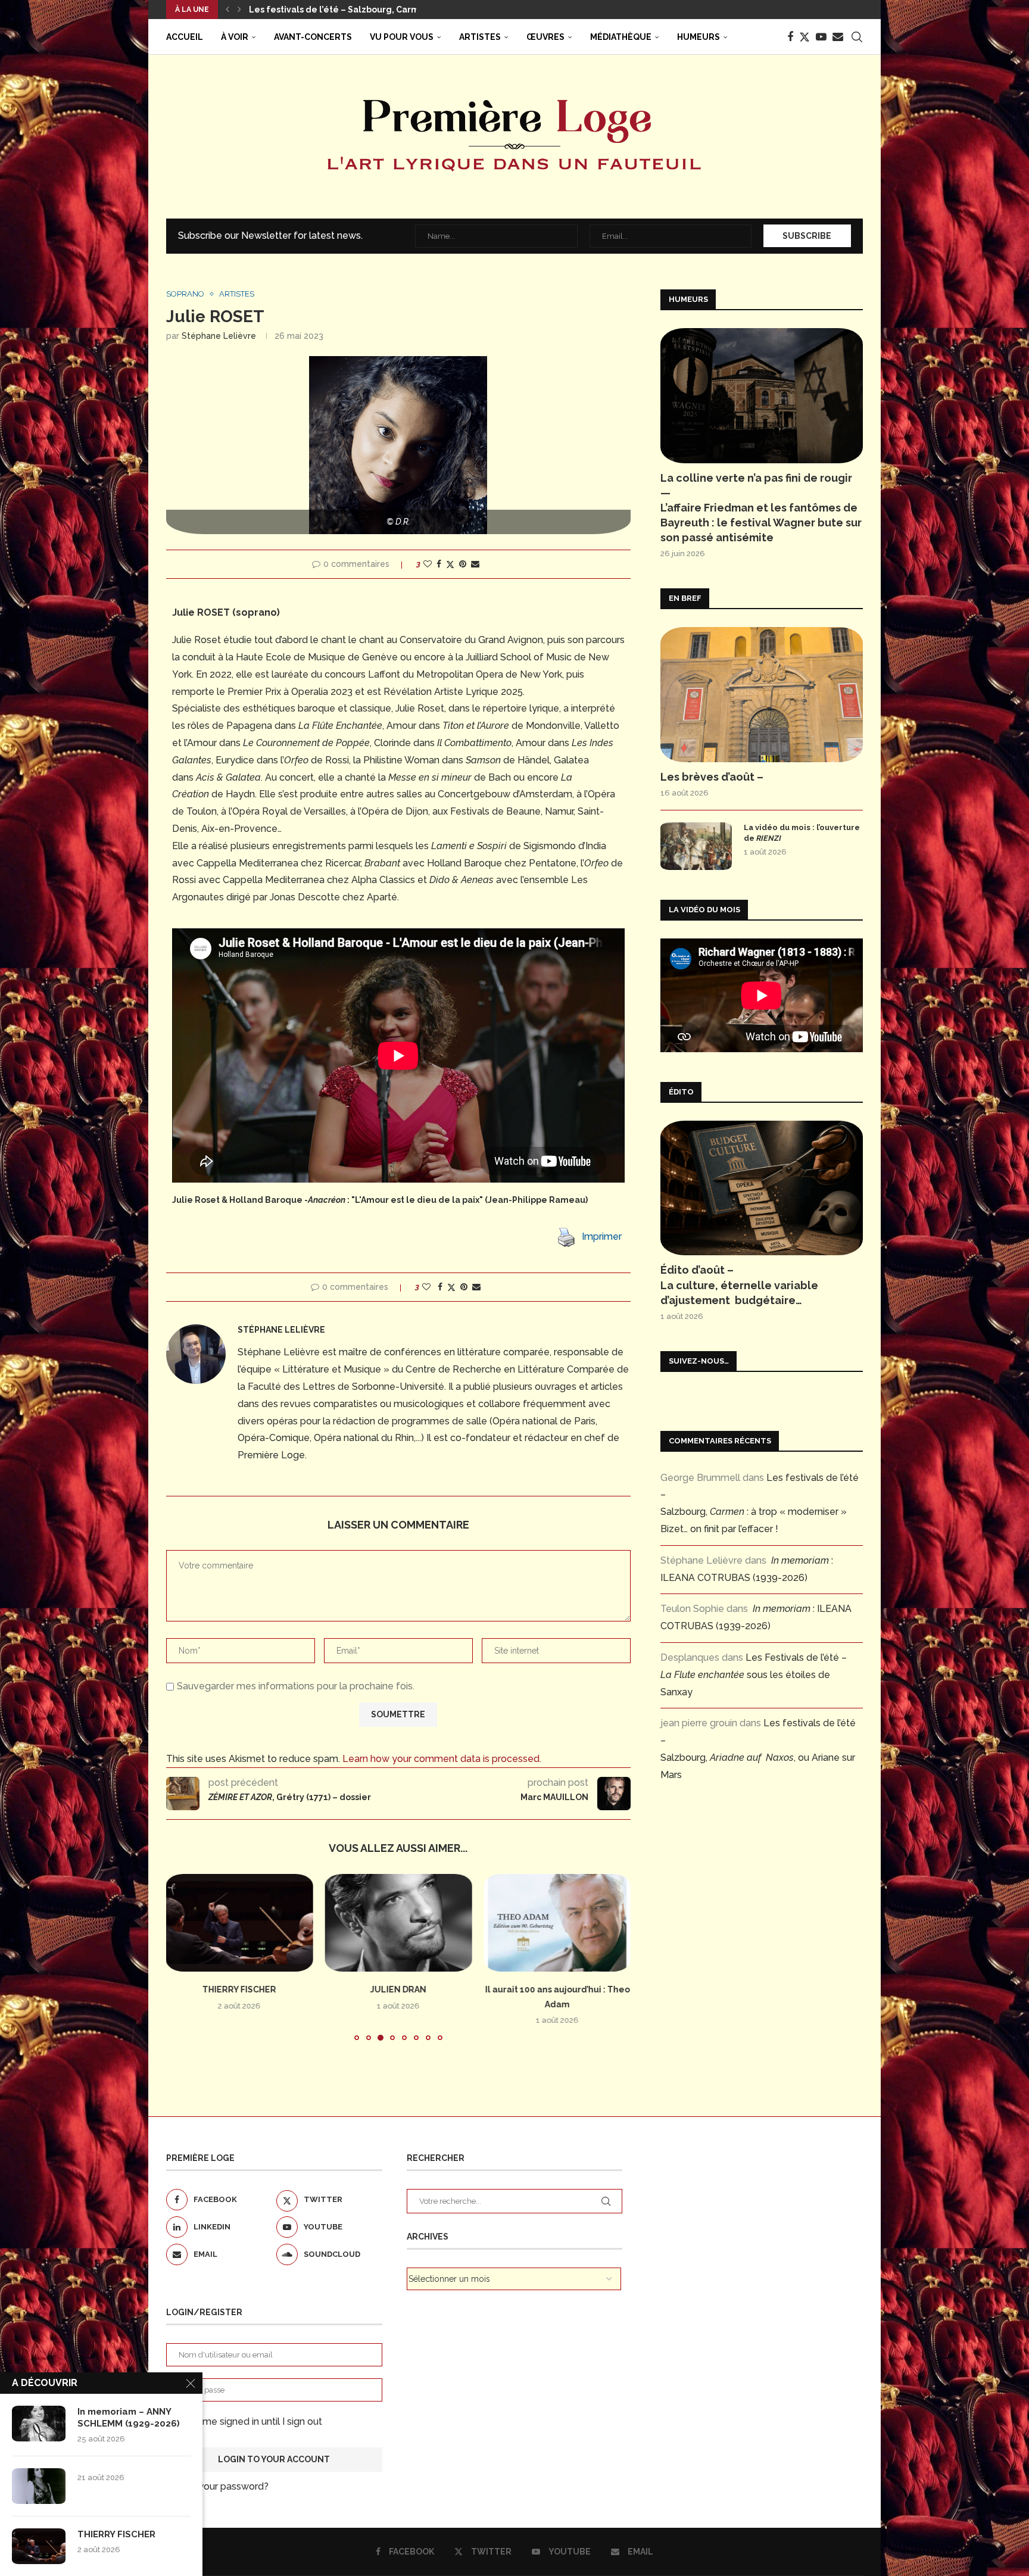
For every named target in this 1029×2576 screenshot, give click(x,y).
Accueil (185, 37)
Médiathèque (621, 37)
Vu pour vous (402, 37)
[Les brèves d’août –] (762, 695)
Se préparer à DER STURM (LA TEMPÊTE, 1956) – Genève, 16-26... (386, 10)
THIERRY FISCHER (116, 2534)
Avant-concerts (313, 37)
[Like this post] (428, 564)
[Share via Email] (475, 564)
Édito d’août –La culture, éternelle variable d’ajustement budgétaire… (739, 1285)
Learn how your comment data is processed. (442, 1759)
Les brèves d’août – (712, 777)
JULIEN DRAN (239, 1989)
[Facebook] (790, 37)
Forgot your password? (217, 2486)
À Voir (235, 37)
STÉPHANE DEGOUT (557, 1989)
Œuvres (545, 37)
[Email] (838, 37)
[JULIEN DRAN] (240, 1923)
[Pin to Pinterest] (463, 564)
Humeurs (699, 37)
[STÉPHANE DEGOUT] (557, 1923)
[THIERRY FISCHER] (39, 2546)
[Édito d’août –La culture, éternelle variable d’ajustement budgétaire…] (762, 1188)
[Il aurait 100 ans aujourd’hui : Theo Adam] (399, 1923)
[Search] (857, 37)
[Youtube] (821, 37)
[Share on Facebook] (439, 564)
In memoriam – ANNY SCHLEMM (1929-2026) (129, 2418)
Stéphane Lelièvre (219, 336)
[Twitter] (805, 37)
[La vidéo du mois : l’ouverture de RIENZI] (696, 846)
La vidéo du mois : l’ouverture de (802, 833)
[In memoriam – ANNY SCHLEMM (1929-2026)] (39, 2424)
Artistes (480, 37)
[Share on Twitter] (450, 564)
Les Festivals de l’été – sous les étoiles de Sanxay (754, 1675)
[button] (227, 10)
